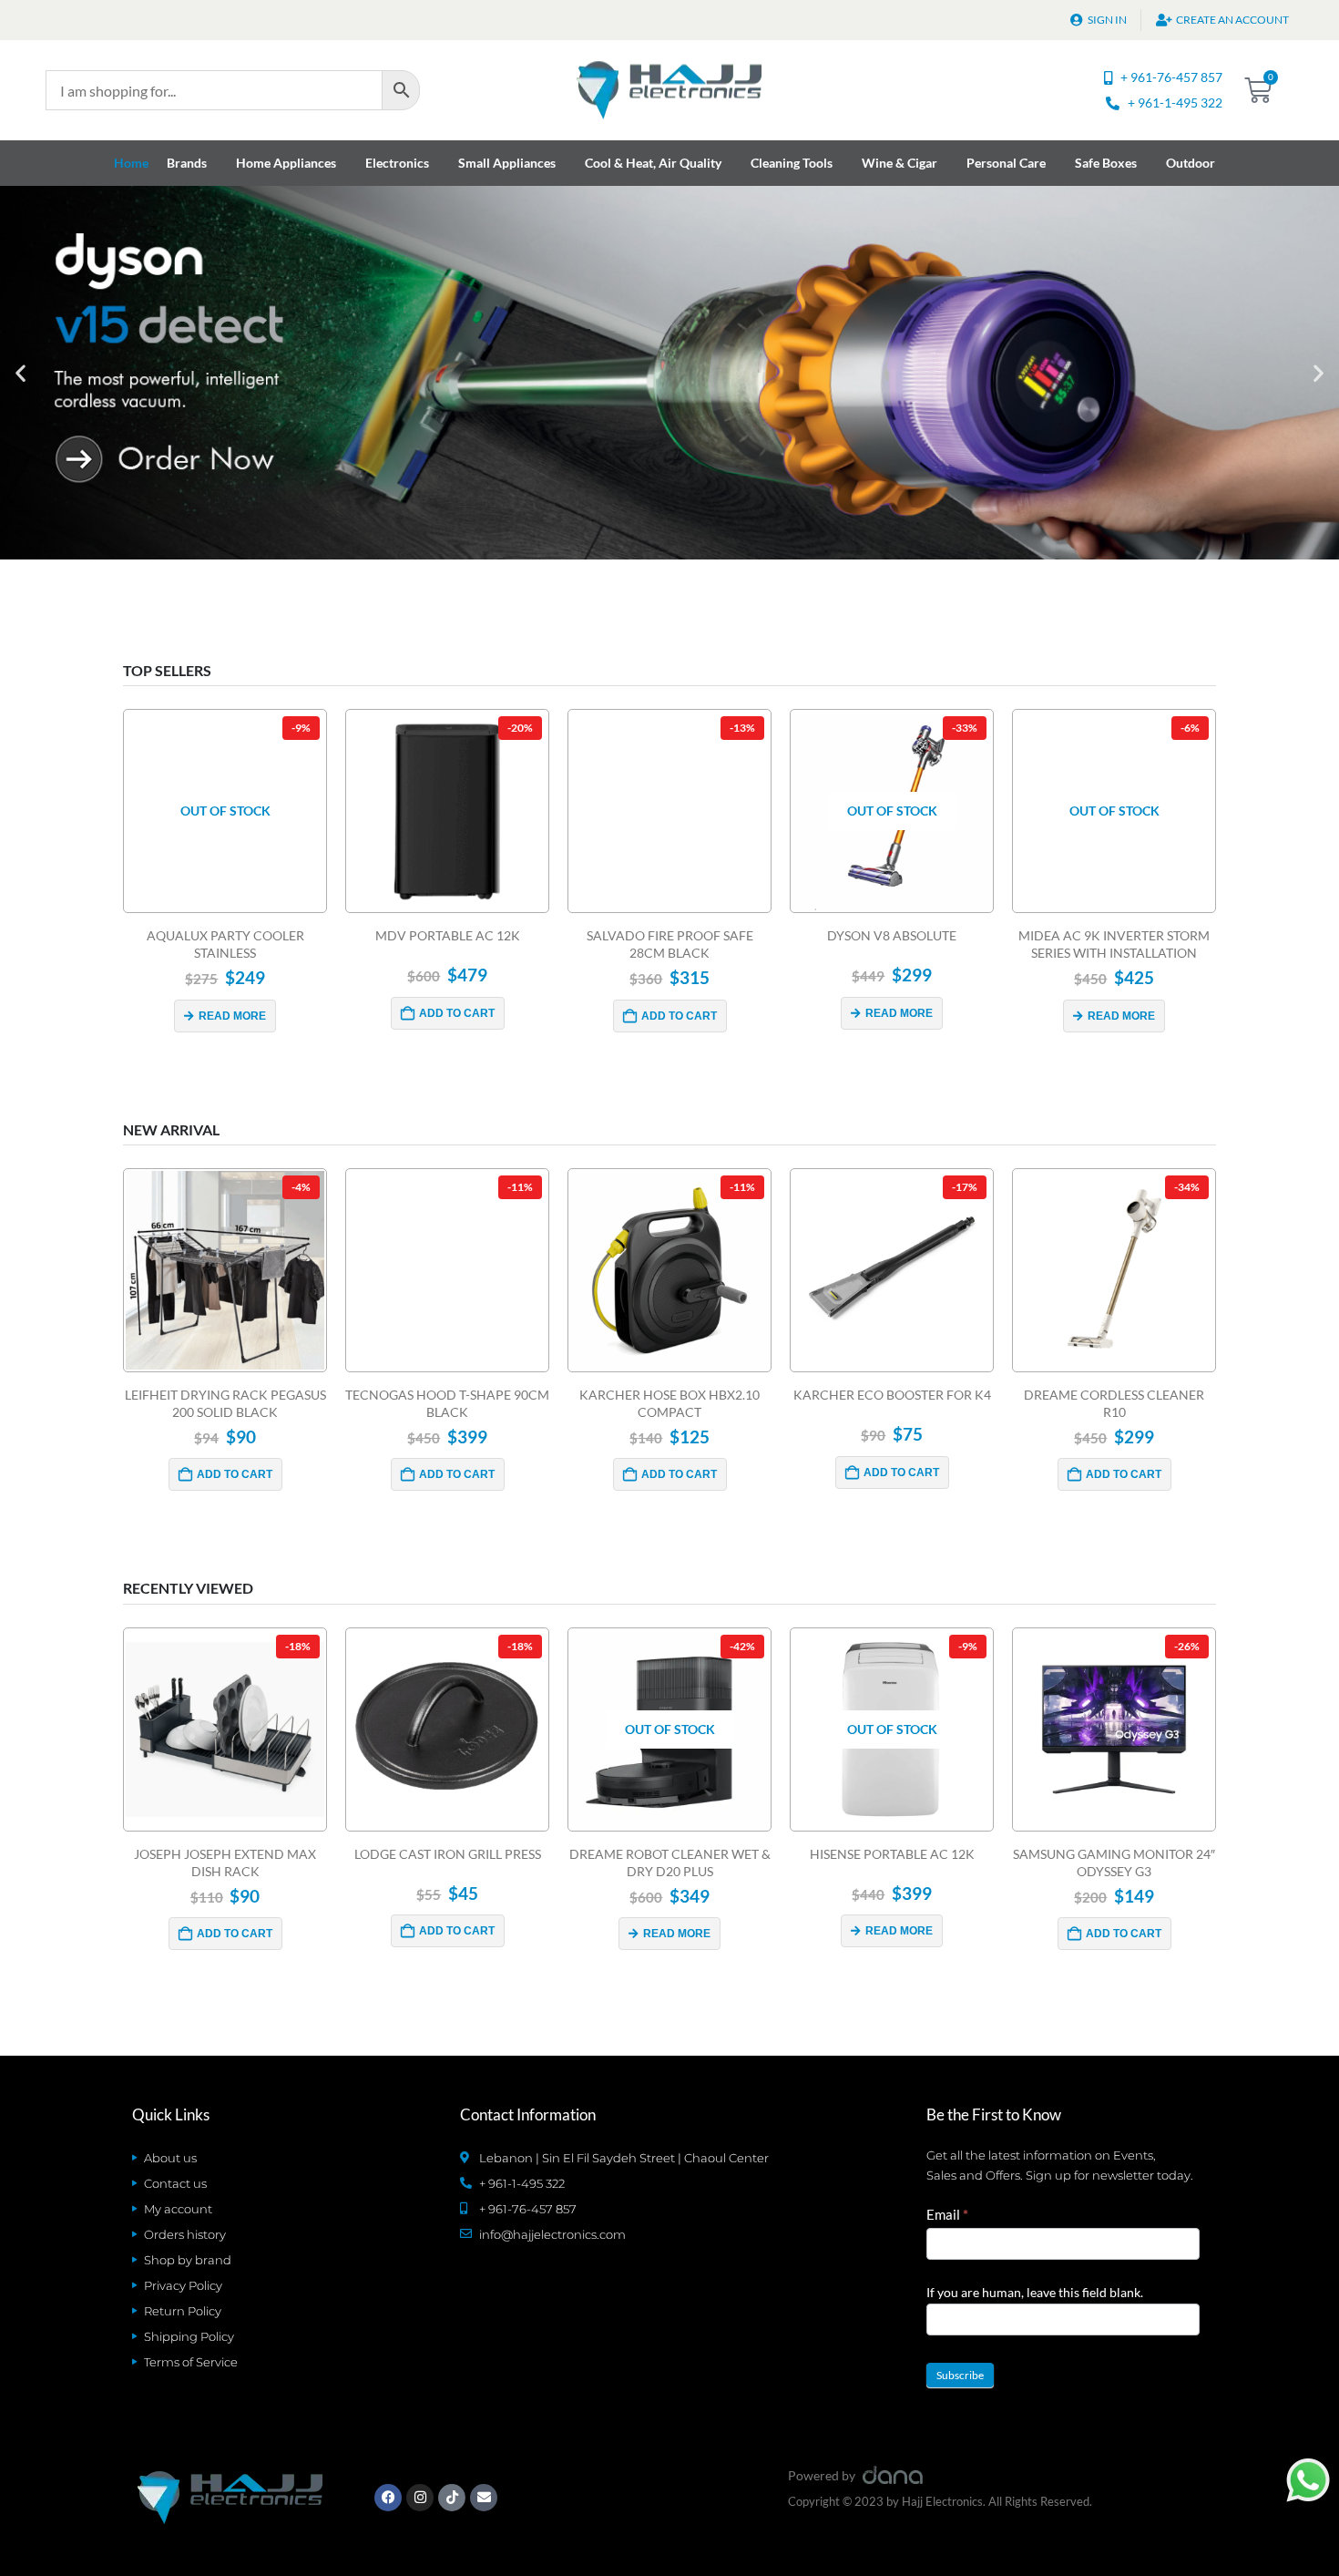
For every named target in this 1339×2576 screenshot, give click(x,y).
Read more (232, 1016)
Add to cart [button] (457, 1013)
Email (947, 2214)
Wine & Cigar (899, 163)
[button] (20, 373)
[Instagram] (420, 2498)
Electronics (397, 163)
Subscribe (960, 2375)
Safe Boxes (1106, 163)
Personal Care (1006, 163)
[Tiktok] (452, 2498)
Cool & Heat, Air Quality (653, 163)
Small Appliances (507, 163)
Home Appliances (286, 163)
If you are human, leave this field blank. (1035, 2292)
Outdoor (1191, 163)
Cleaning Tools (792, 163)
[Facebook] (388, 2498)
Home (131, 163)
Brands (187, 163)
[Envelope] (484, 2498)
